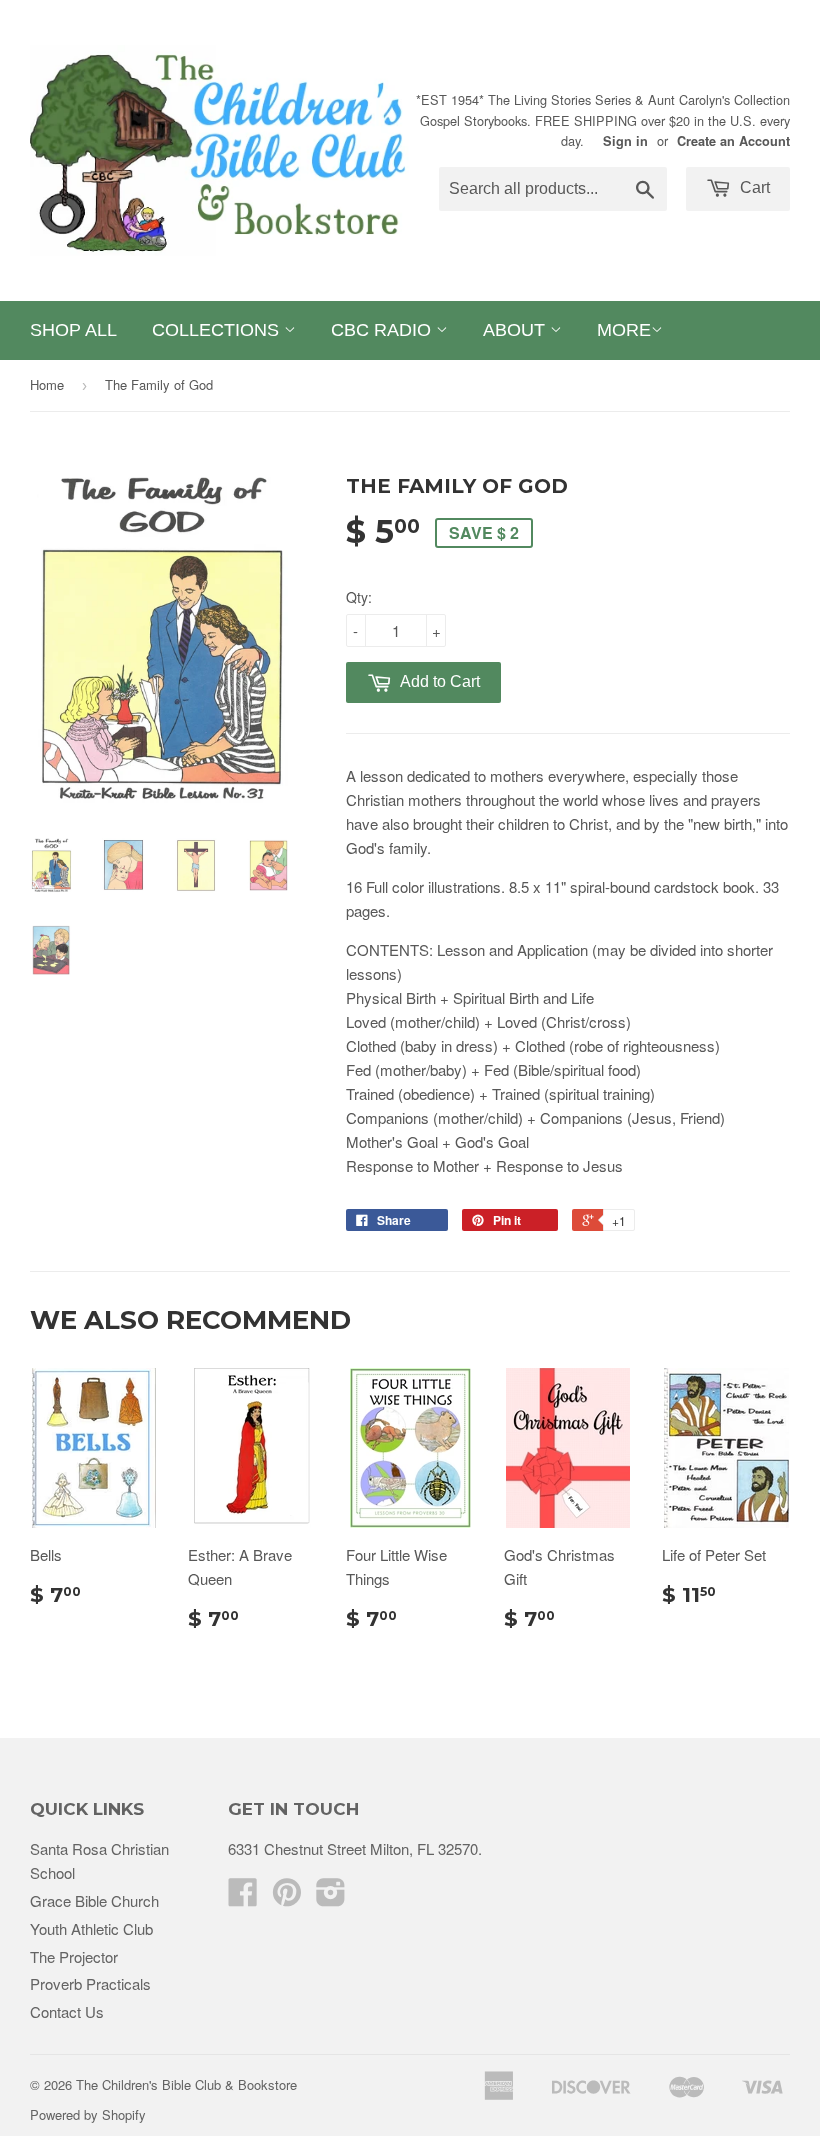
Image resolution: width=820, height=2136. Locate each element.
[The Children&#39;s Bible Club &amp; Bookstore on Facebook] (243, 1897)
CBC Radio (383, 330)
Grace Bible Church (94, 1900)
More (624, 330)
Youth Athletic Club (91, 1928)
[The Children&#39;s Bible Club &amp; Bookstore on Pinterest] (287, 1897)
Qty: (359, 597)
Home (47, 384)
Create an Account (733, 141)
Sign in (625, 141)
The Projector (74, 1956)
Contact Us (67, 2011)
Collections (218, 330)
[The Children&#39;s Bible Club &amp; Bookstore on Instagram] (331, 1897)
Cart (753, 187)
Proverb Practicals (90, 1983)
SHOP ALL (73, 330)
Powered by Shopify (88, 2114)
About (516, 330)
